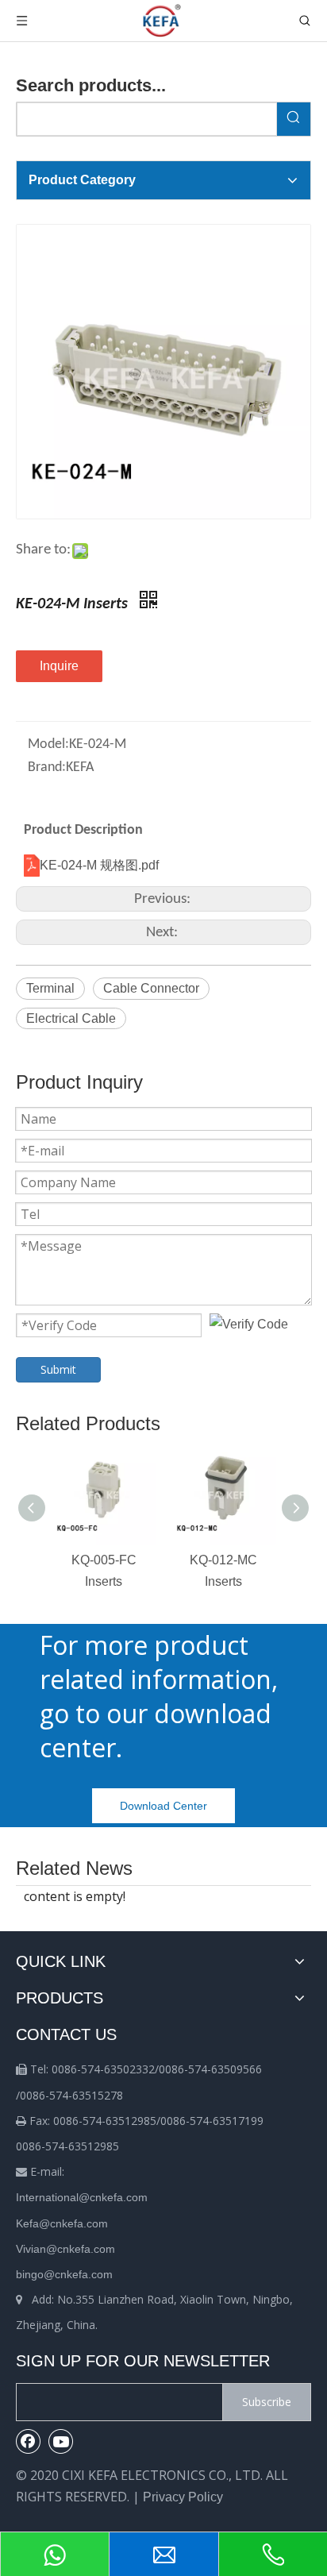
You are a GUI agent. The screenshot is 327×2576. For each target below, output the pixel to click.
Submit (58, 1369)
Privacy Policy (183, 2497)
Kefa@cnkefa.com (62, 2223)
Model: (48, 744)
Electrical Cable (71, 1018)
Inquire (59, 666)
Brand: (47, 767)
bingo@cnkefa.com (64, 2274)
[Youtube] (61, 2441)
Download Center (163, 1806)
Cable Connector (151, 988)
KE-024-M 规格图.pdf (99, 865)
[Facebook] (29, 2441)
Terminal (50, 988)
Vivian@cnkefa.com (65, 2249)
